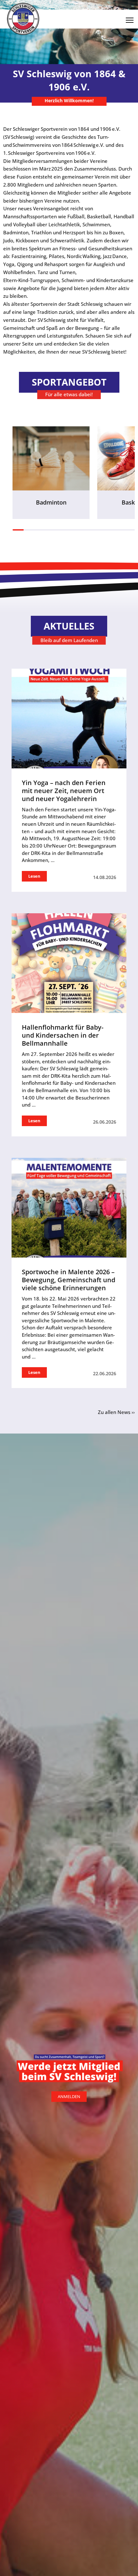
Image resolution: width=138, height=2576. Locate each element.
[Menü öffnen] (130, 18)
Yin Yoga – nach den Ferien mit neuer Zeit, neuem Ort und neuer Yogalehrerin (64, 791)
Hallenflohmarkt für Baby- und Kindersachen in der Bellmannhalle (63, 1035)
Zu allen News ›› (116, 1412)
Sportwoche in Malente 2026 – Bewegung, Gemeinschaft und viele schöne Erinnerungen (69, 1280)
